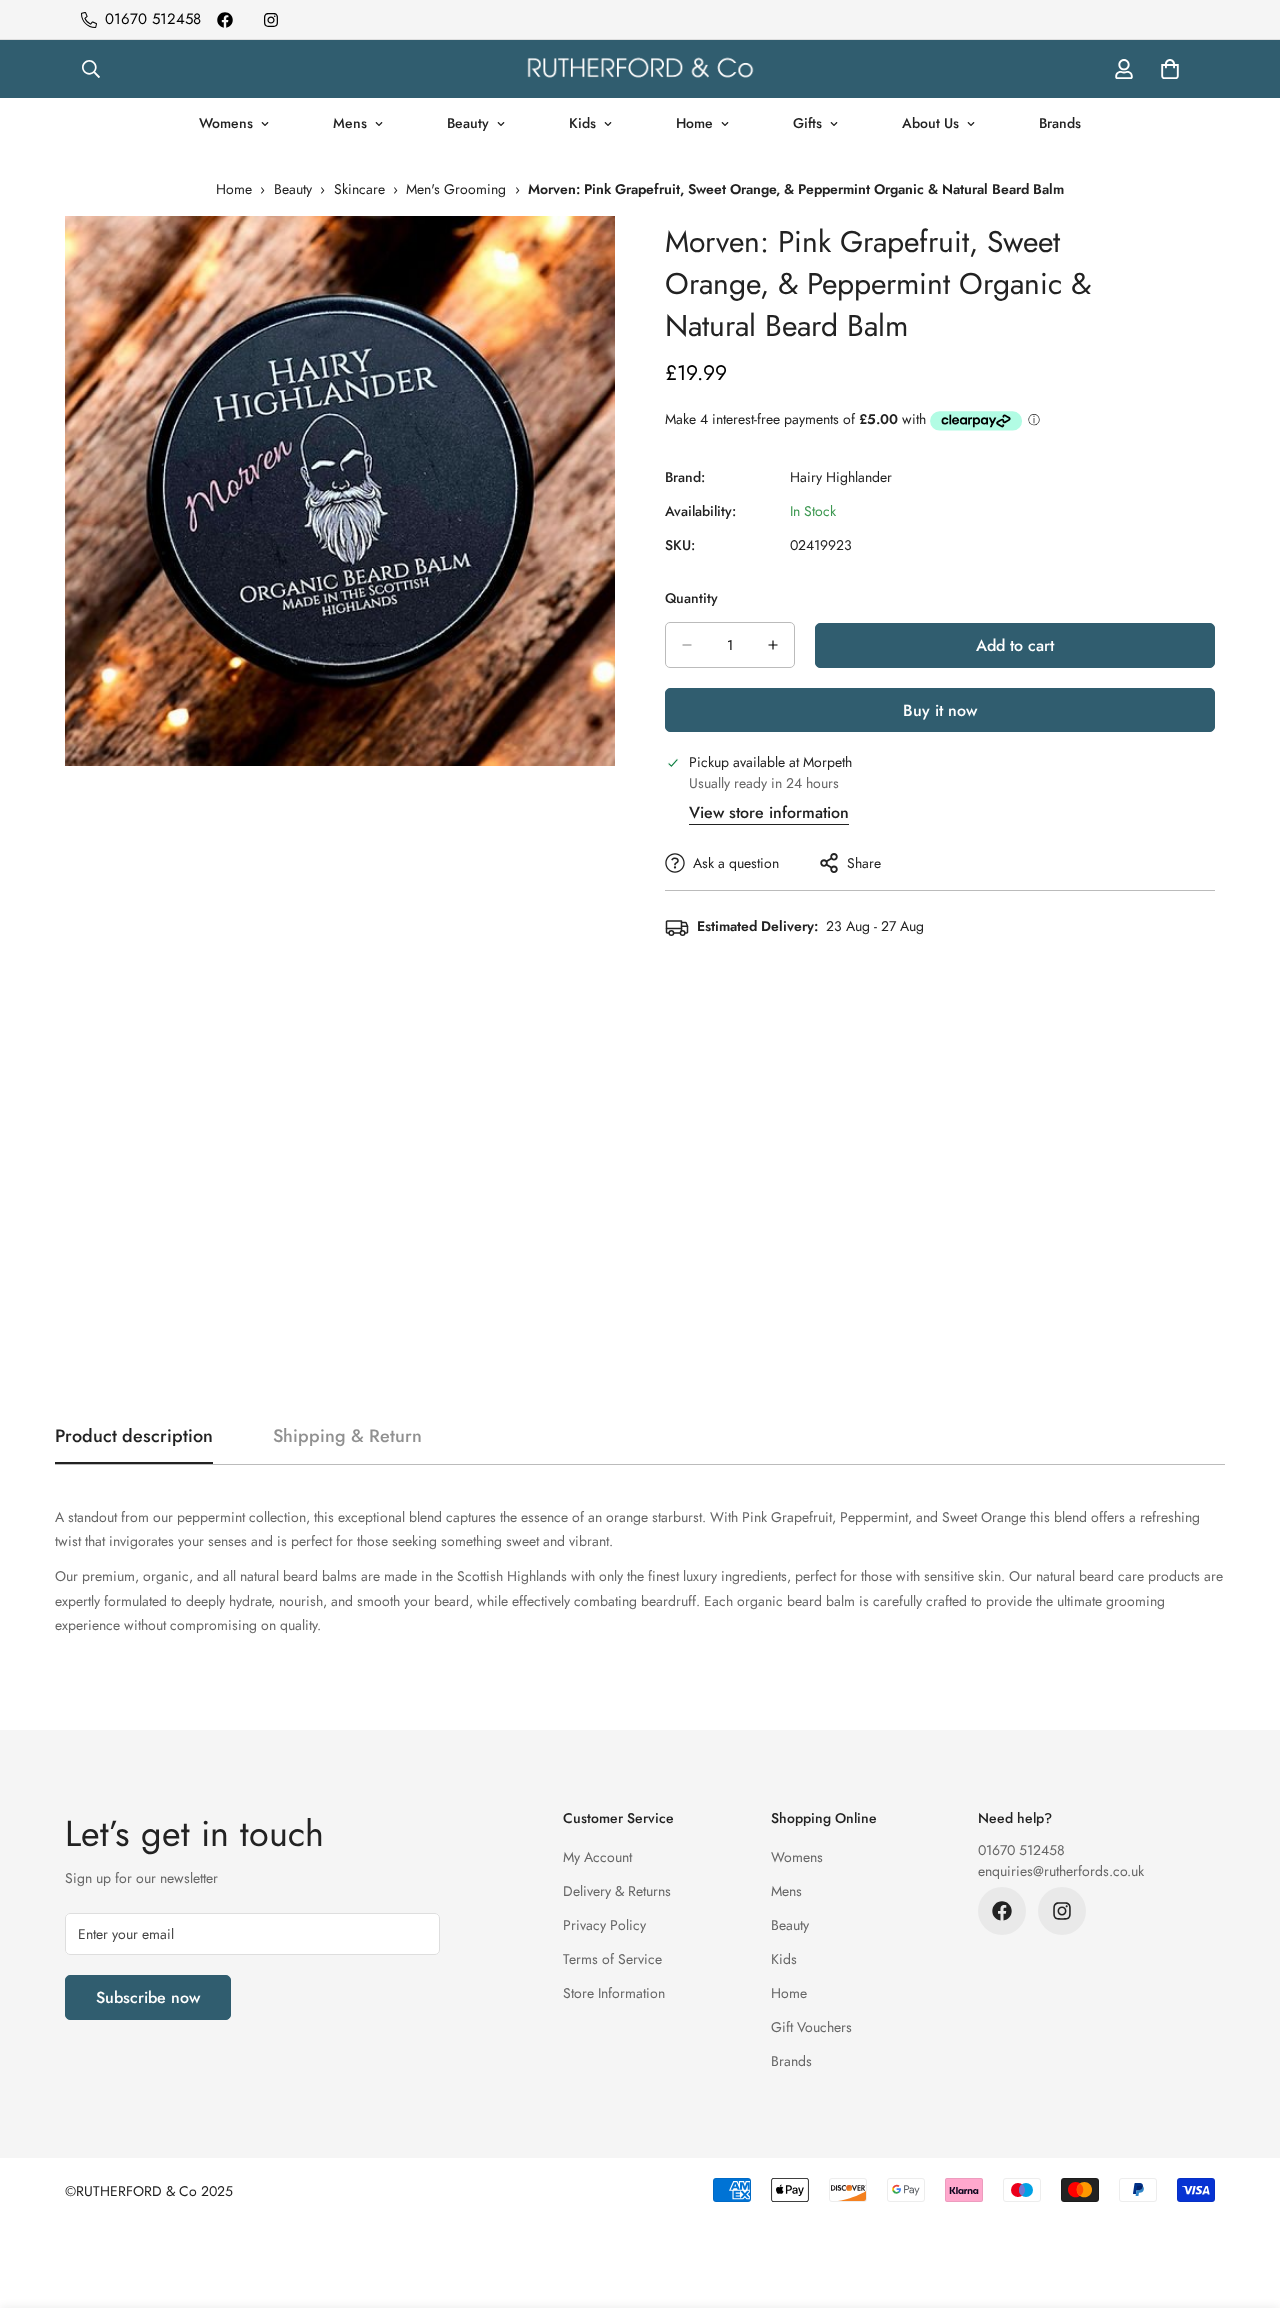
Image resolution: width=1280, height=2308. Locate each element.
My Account (597, 1857)
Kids (582, 123)
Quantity (691, 598)
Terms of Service (612, 1959)
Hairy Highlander (841, 477)
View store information (769, 812)
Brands (1060, 123)
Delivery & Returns (617, 1891)
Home (694, 123)
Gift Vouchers (811, 2027)
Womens (226, 123)
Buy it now (940, 710)
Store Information (614, 1993)
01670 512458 (1021, 1850)
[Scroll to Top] (1241, 2199)
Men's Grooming (456, 189)
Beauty (468, 123)
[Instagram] (271, 20)
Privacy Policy (604, 1925)
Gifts (807, 123)
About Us (930, 123)
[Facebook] (225, 20)
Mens (350, 123)
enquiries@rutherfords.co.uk (1061, 1871)
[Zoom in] (597, 258)
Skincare (359, 189)
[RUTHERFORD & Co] (640, 69)
